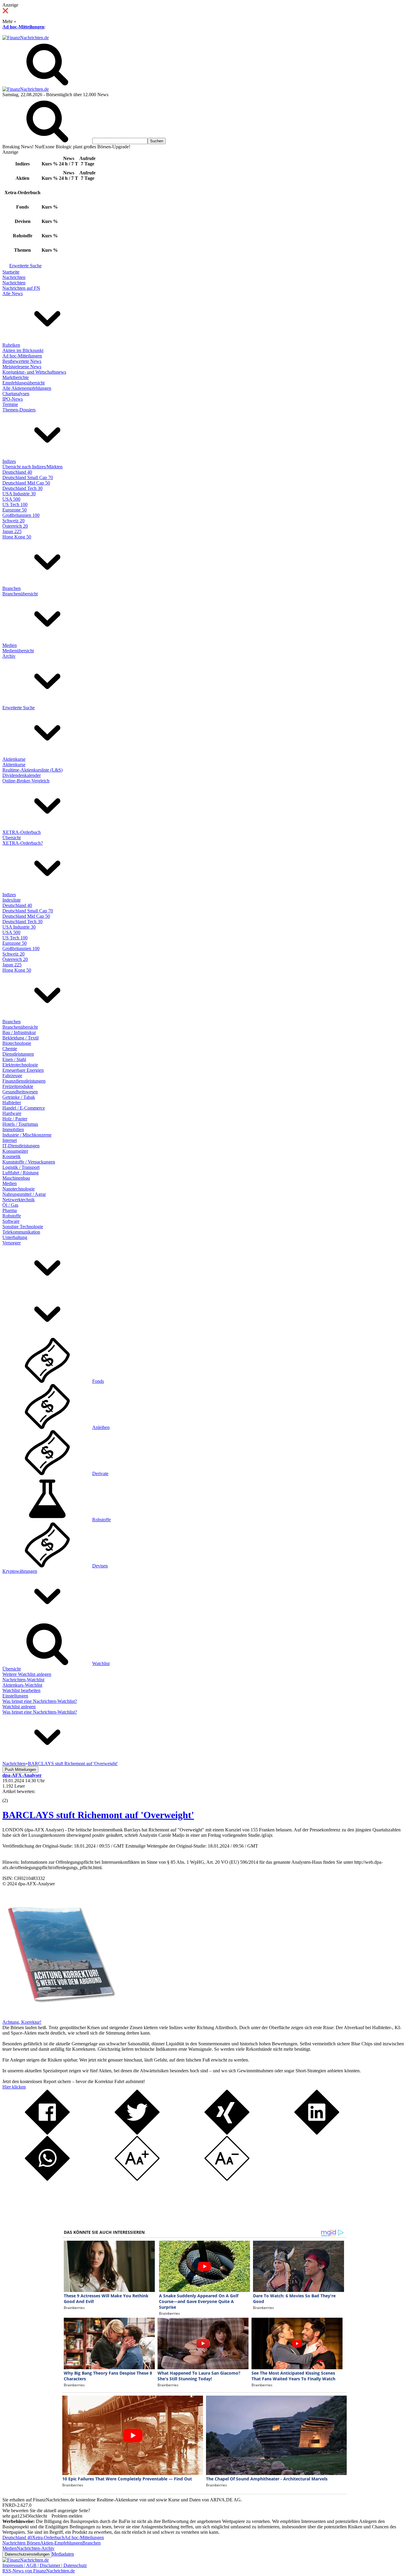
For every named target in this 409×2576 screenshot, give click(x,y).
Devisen (100, 1566)
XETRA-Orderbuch (22, 832)
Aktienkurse (14, 759)
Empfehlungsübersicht (24, 383)
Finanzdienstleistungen (24, 1081)
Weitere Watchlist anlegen (27, 1674)
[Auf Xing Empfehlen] (227, 2133)
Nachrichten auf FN (21, 288)
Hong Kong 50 (17, 537)
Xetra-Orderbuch (48, 2537)
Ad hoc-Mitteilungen (23, 27)
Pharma (10, 1210)
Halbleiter (12, 1103)
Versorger (12, 1243)
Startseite (11, 272)
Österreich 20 (15, 526)
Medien (10, 645)
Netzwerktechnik (19, 1200)
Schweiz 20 (13, 521)
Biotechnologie (17, 1043)
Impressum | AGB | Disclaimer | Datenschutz (45, 2565)
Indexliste (12, 900)
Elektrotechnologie (20, 1065)
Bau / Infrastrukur (19, 1032)
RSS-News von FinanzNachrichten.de (39, 2571)
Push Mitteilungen (20, 1770)
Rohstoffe (12, 1216)
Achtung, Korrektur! (22, 2022)
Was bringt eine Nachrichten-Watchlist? (40, 1701)
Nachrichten (14, 277)
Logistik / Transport (21, 1167)
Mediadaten (63, 2554)
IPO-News (13, 399)
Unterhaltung (15, 1237)
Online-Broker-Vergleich (26, 781)
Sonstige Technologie (23, 1227)
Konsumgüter (15, 1151)
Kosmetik (12, 1156)
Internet (10, 1140)
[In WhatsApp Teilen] (47, 2179)
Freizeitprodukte (18, 1086)
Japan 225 (12, 531)
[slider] (11, 1796)
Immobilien (13, 1129)
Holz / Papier (15, 1119)
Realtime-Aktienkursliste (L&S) (32, 770)
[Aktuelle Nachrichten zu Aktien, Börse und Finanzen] (26, 38)
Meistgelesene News (22, 367)
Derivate (100, 1473)
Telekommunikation (21, 1232)
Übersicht (12, 838)
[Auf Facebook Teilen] (47, 2133)
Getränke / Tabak (19, 1097)
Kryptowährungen (20, 1571)
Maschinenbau (16, 1178)
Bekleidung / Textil (21, 1038)
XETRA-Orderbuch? (23, 843)
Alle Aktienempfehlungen (27, 388)
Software (11, 1221)
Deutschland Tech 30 (22, 488)
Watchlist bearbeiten (21, 1690)
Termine (10, 404)
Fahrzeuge (12, 1076)
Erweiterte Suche (25, 266)
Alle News (13, 293)
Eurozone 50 (15, 510)
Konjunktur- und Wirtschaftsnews (34, 372)
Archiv (9, 656)
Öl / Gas (10, 1205)
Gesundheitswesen (20, 1092)
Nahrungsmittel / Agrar (24, 1194)
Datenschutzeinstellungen (27, 2554)
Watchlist (101, 1663)
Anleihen (101, 1427)
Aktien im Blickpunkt (23, 350)
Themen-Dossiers (19, 410)
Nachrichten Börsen (21, 2543)
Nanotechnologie (19, 1189)
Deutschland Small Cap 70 (28, 477)
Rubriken (11, 345)
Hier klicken (14, 2087)
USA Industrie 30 (19, 494)
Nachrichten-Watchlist (23, 1680)
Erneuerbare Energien (23, 1070)
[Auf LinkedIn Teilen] (317, 2133)
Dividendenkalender (22, 775)
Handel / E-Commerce (24, 1108)
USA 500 (11, 499)
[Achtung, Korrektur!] (59, 2017)
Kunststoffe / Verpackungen (29, 1162)
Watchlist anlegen (19, 1707)
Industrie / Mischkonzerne (27, 1135)
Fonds (98, 1381)
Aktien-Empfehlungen (61, 2543)
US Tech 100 (15, 504)
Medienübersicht (18, 651)
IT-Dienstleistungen (21, 1146)
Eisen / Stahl (14, 1059)
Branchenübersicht (20, 594)
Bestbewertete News (22, 361)
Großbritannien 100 (21, 515)
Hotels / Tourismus (20, 1124)
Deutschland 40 (17, 472)
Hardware (12, 1113)
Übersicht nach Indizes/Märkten (32, 467)
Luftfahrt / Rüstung (21, 1173)
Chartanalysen (16, 394)
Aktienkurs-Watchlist (22, 1685)
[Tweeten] (137, 2133)
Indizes (9, 461)
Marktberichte (16, 377)
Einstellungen (15, 1696)
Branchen (12, 588)
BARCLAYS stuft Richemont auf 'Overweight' (98, 1815)
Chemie (10, 1049)
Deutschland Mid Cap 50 (26, 483)
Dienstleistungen (18, 1054)
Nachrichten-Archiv (36, 2548)
